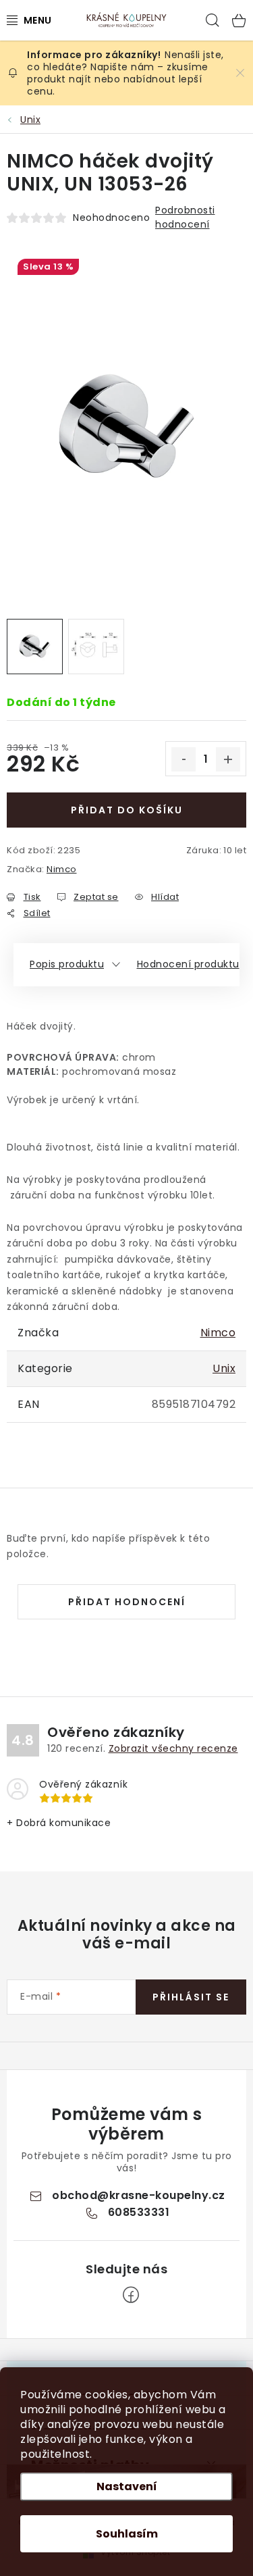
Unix (224, 1368)
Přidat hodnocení (127, 1602)
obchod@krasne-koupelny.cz (139, 2195)
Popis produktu (67, 964)
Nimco (62, 869)
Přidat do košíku (127, 810)
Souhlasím (127, 2534)
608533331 (139, 2212)
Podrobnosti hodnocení (185, 217)
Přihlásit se (191, 1997)
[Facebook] (131, 2295)
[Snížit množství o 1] (184, 759)
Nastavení (127, 2486)
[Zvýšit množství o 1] (228, 759)
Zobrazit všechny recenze (173, 1748)
